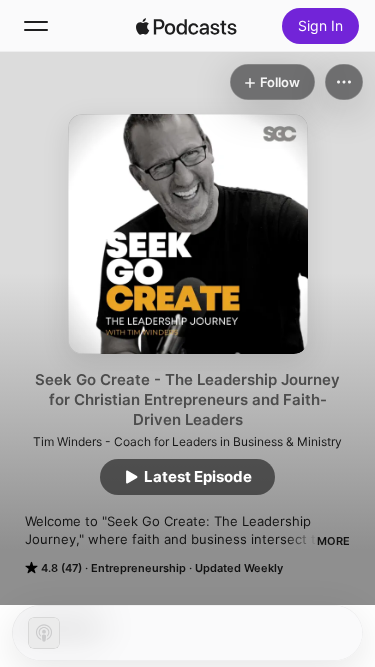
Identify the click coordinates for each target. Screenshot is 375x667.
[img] (187, 26)
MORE (333, 541)
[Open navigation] (36, 26)
